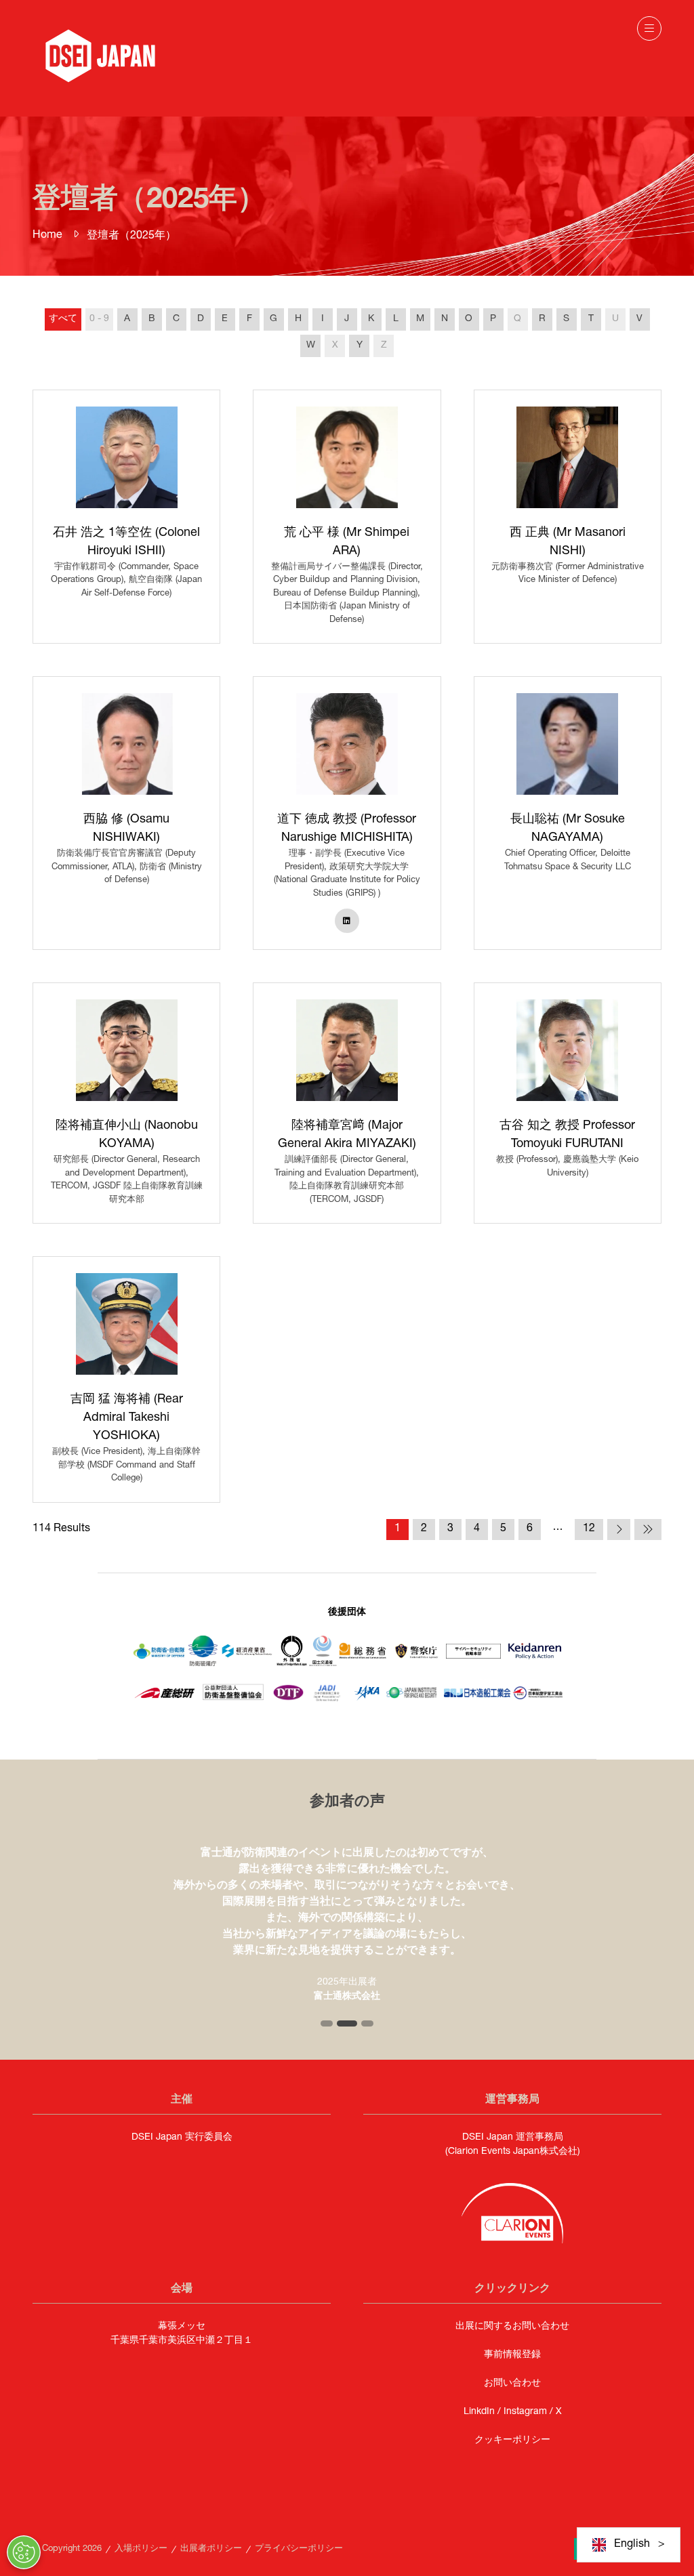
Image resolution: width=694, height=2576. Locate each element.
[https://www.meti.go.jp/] (247, 1658)
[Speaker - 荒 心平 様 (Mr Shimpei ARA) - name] (347, 517)
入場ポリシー (141, 2549)
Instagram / (530, 2412)
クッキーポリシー (512, 2440)
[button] (649, 28)
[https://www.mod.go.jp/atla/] (203, 1664)
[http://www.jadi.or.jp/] (329, 1701)
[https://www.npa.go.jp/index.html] (416, 1669)
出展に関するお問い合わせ (512, 2327)
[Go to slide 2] (347, 2023)
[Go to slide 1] (327, 2023)
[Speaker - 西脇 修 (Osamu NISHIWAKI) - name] (126, 813)
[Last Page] (648, 1530)
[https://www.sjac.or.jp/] (537, 1697)
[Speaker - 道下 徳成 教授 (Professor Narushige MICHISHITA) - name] (347, 813)
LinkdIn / (484, 2412)
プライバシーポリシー (299, 2549)
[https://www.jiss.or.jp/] (412, 1697)
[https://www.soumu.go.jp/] (363, 1657)
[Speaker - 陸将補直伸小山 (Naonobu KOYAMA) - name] (126, 1103)
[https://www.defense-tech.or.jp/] (288, 1703)
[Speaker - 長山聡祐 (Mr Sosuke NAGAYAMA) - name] (568, 813)
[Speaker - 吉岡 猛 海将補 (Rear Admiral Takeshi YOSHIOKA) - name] (126, 1379)
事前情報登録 (512, 2355)
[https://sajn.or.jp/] (477, 1695)
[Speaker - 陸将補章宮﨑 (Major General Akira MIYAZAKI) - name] (347, 1103)
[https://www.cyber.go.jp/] (473, 1657)
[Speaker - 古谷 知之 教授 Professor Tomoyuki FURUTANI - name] (568, 1103)
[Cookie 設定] (24, 2552)
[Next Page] (619, 1530)
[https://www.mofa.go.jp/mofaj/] (292, 1664)
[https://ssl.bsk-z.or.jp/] (233, 1701)
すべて (63, 319)
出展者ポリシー (211, 2549)
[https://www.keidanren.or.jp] (535, 1658)
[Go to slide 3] (367, 2023)
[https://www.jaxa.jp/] (367, 1702)
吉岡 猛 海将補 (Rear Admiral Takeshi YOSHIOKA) (127, 1418)
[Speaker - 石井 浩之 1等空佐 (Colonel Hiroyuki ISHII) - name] (126, 517)
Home (47, 236)
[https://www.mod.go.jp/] (159, 1659)
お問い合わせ (512, 2384)
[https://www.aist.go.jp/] (165, 1699)
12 (589, 1529)
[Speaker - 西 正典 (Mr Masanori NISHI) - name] (568, 517)
